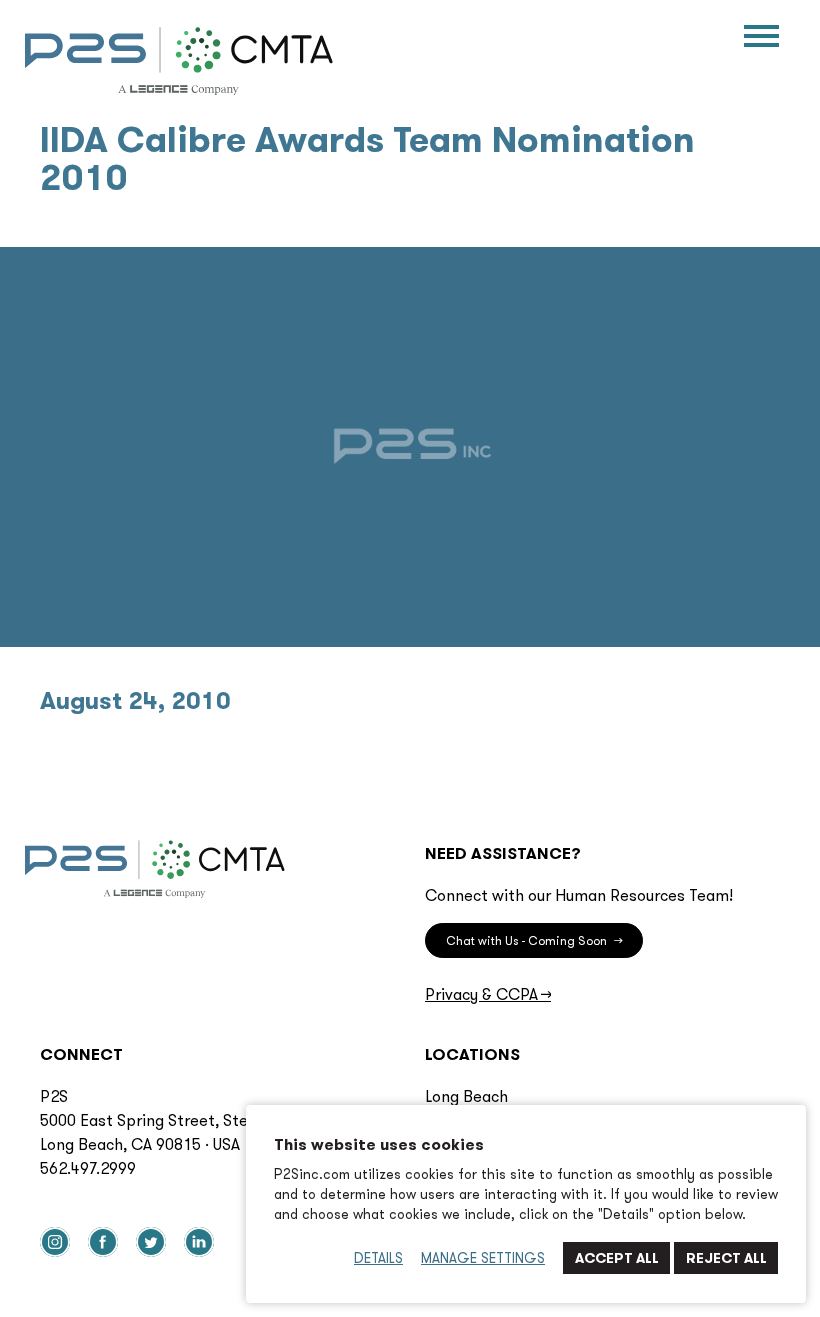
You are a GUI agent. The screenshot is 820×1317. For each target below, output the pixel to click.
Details (378, 1258)
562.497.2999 (88, 1168)
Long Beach (466, 1096)
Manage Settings (483, 1258)
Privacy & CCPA (488, 994)
